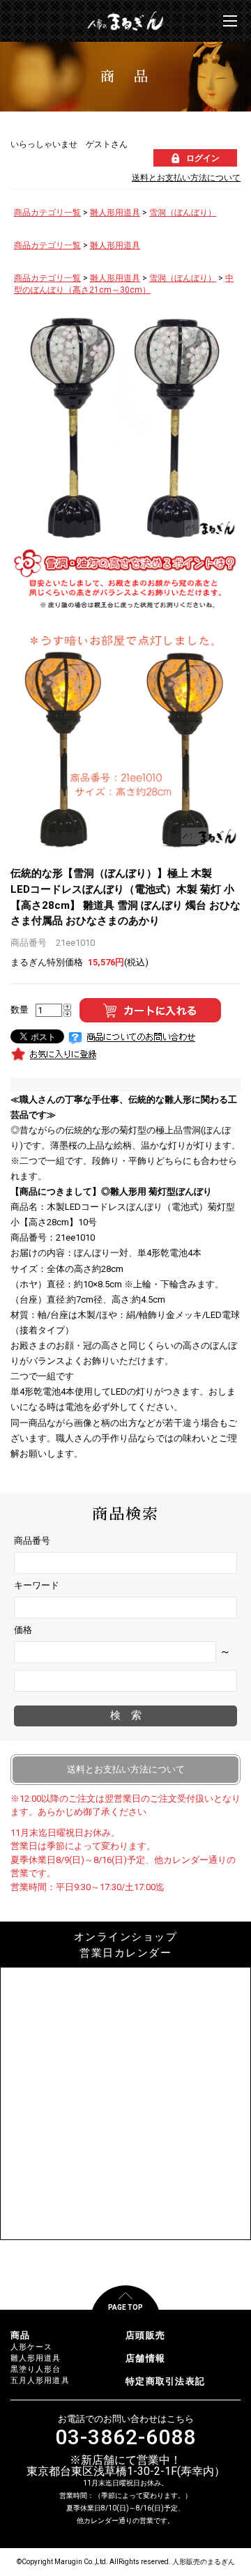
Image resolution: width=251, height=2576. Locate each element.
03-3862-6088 (126, 2437)
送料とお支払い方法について (186, 178)
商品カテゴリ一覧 (47, 213)
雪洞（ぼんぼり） (183, 213)
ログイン (203, 158)
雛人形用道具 (115, 213)
